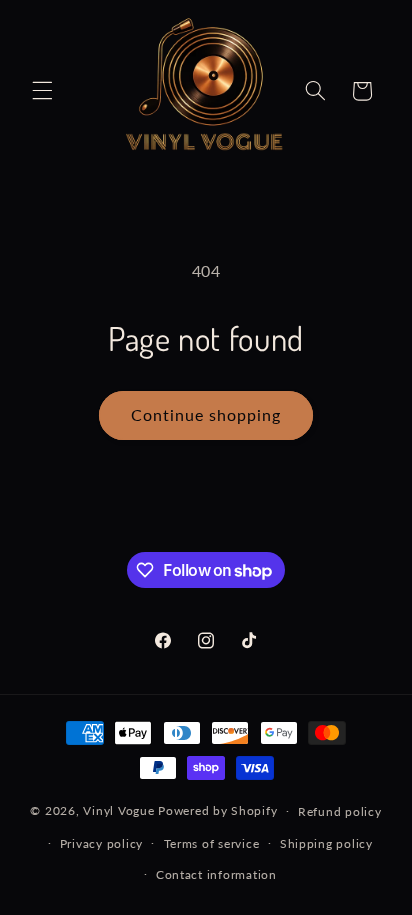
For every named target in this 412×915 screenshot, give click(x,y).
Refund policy (340, 811)
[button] (42, 91)
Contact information (216, 874)
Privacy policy (101, 843)
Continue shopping (206, 414)
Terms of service (212, 843)
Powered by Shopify (217, 810)
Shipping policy (326, 843)
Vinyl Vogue (118, 810)
